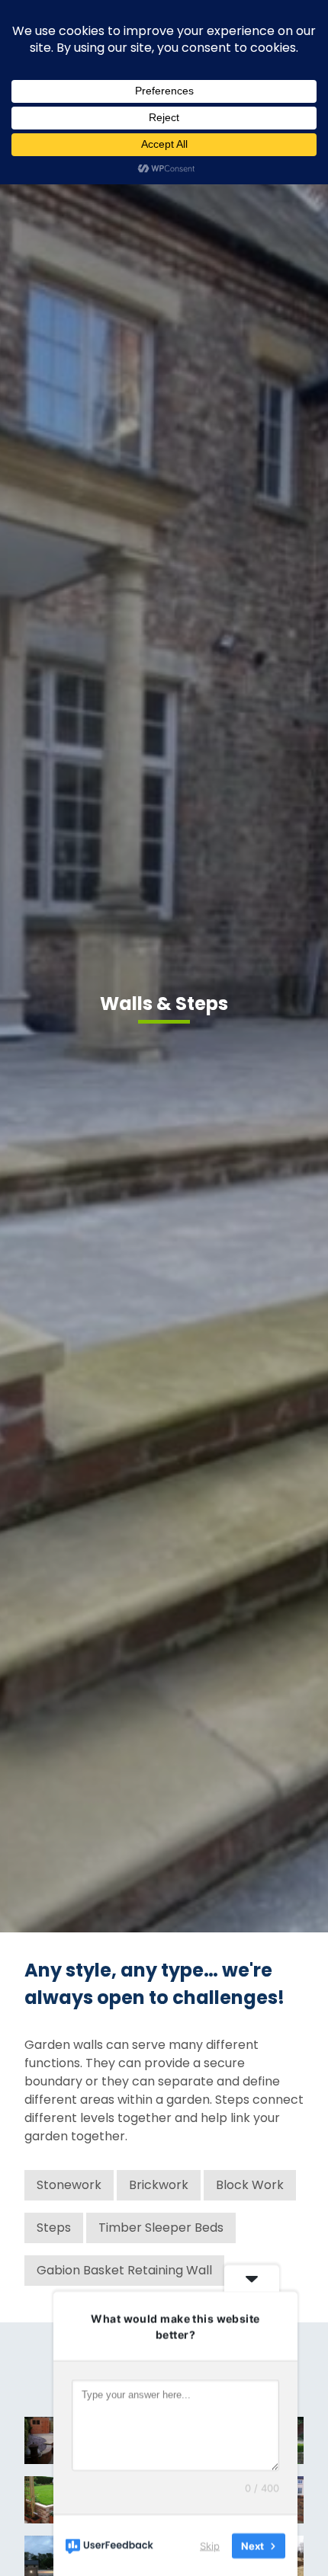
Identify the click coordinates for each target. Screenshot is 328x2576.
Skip (210, 2545)
